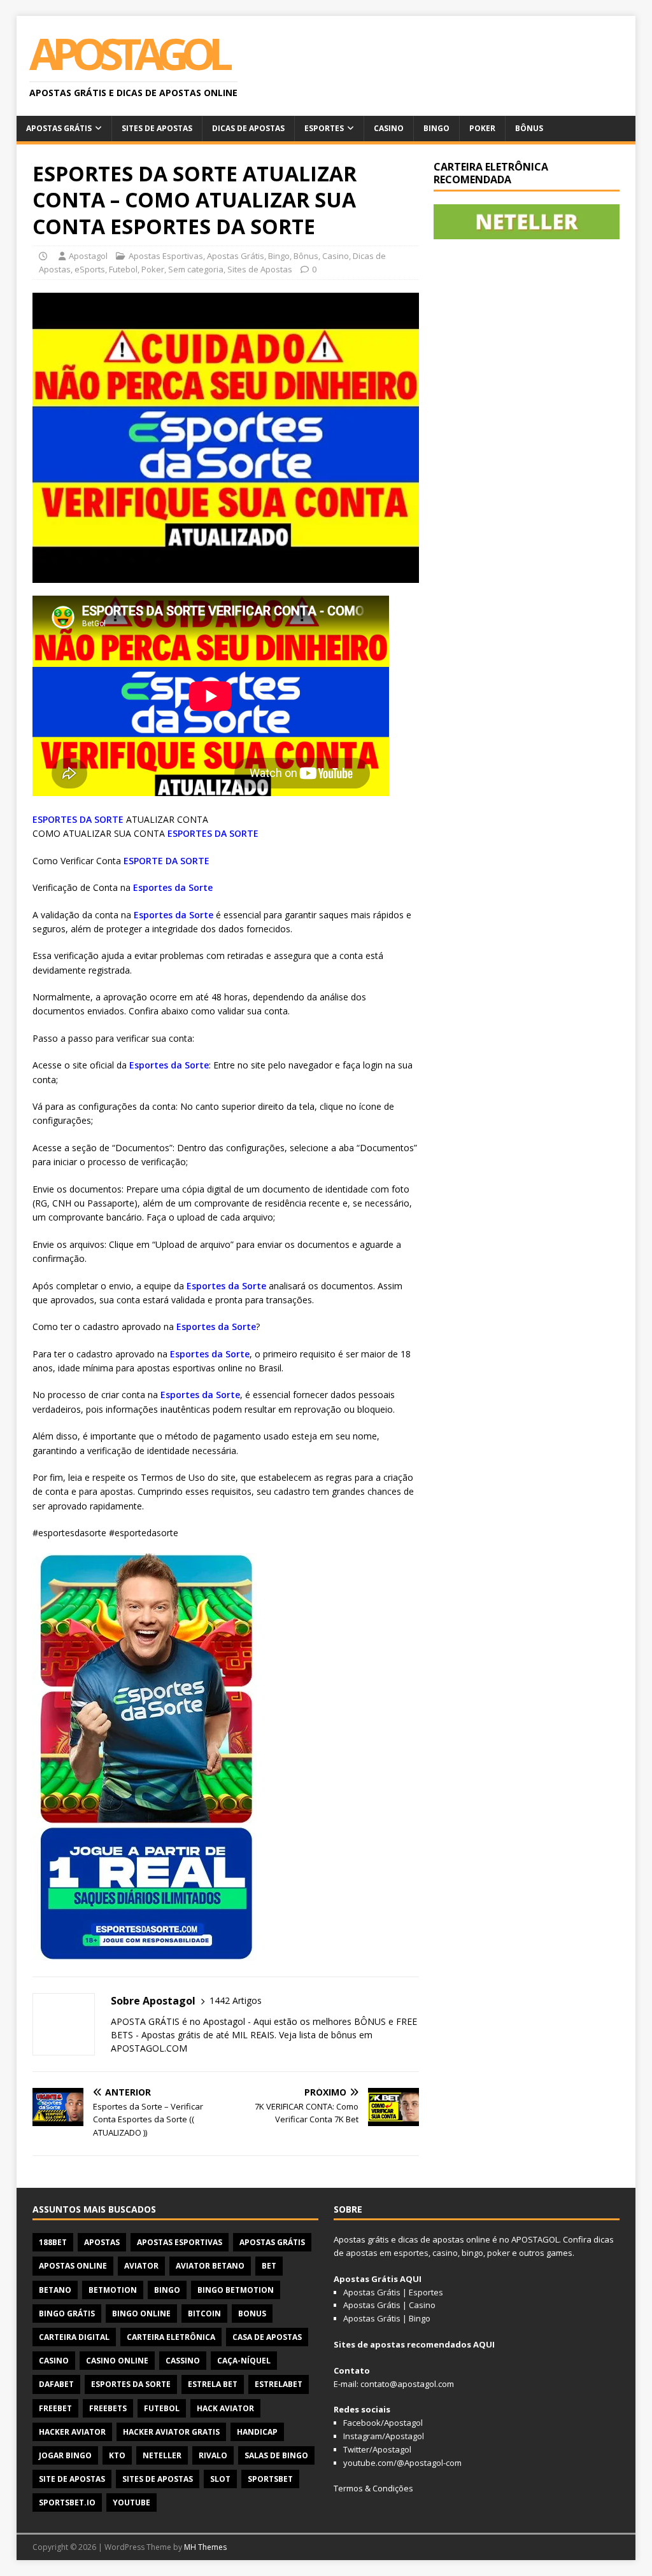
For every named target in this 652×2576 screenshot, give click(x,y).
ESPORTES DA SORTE (78, 819)
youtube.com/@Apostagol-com (402, 2463)
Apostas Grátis (59, 128)
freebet (55, 2408)
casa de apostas (267, 2337)
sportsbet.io (67, 2502)
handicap (257, 2432)
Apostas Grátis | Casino (389, 2305)
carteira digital (74, 2337)
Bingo (436, 128)
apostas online (73, 2266)
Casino (389, 128)
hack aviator (225, 2408)
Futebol (123, 269)
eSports (90, 269)
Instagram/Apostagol (384, 2436)
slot (220, 2479)
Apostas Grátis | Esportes (393, 2292)
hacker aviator (72, 2432)
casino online (117, 2361)
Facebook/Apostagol (383, 2423)
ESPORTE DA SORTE (167, 861)
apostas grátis (272, 2242)
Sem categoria (196, 269)
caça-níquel (244, 2361)
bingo (167, 2290)
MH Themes (205, 2547)
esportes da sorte (131, 2384)
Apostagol (88, 256)
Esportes (324, 128)
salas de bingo (276, 2455)
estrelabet (279, 2384)
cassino (183, 2361)
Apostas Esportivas (166, 256)
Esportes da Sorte (173, 887)
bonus (252, 2313)
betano (55, 2290)
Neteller (162, 2455)
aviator (141, 2266)
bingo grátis (67, 2313)
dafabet (56, 2384)
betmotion (113, 2290)
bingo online (141, 2313)
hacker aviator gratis (171, 2432)
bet (269, 2266)
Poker (482, 128)
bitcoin (204, 2313)
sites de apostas (158, 2479)
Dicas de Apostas (248, 128)
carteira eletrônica (171, 2337)
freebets (108, 2408)
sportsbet (270, 2479)
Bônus (529, 128)
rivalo (213, 2455)
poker (499, 2253)
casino (54, 2361)
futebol (162, 2408)
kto (117, 2455)
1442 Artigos (236, 2000)
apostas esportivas (180, 2242)
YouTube (131, 2502)
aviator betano (210, 2266)
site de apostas (72, 2479)
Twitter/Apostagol (377, 2449)
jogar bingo (65, 2455)
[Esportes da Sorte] (147, 1953)
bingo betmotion (236, 2290)
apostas (102, 2242)
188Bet (53, 2242)
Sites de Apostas (157, 128)
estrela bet (213, 2384)
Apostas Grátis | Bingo (387, 2318)
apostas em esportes (387, 2253)
